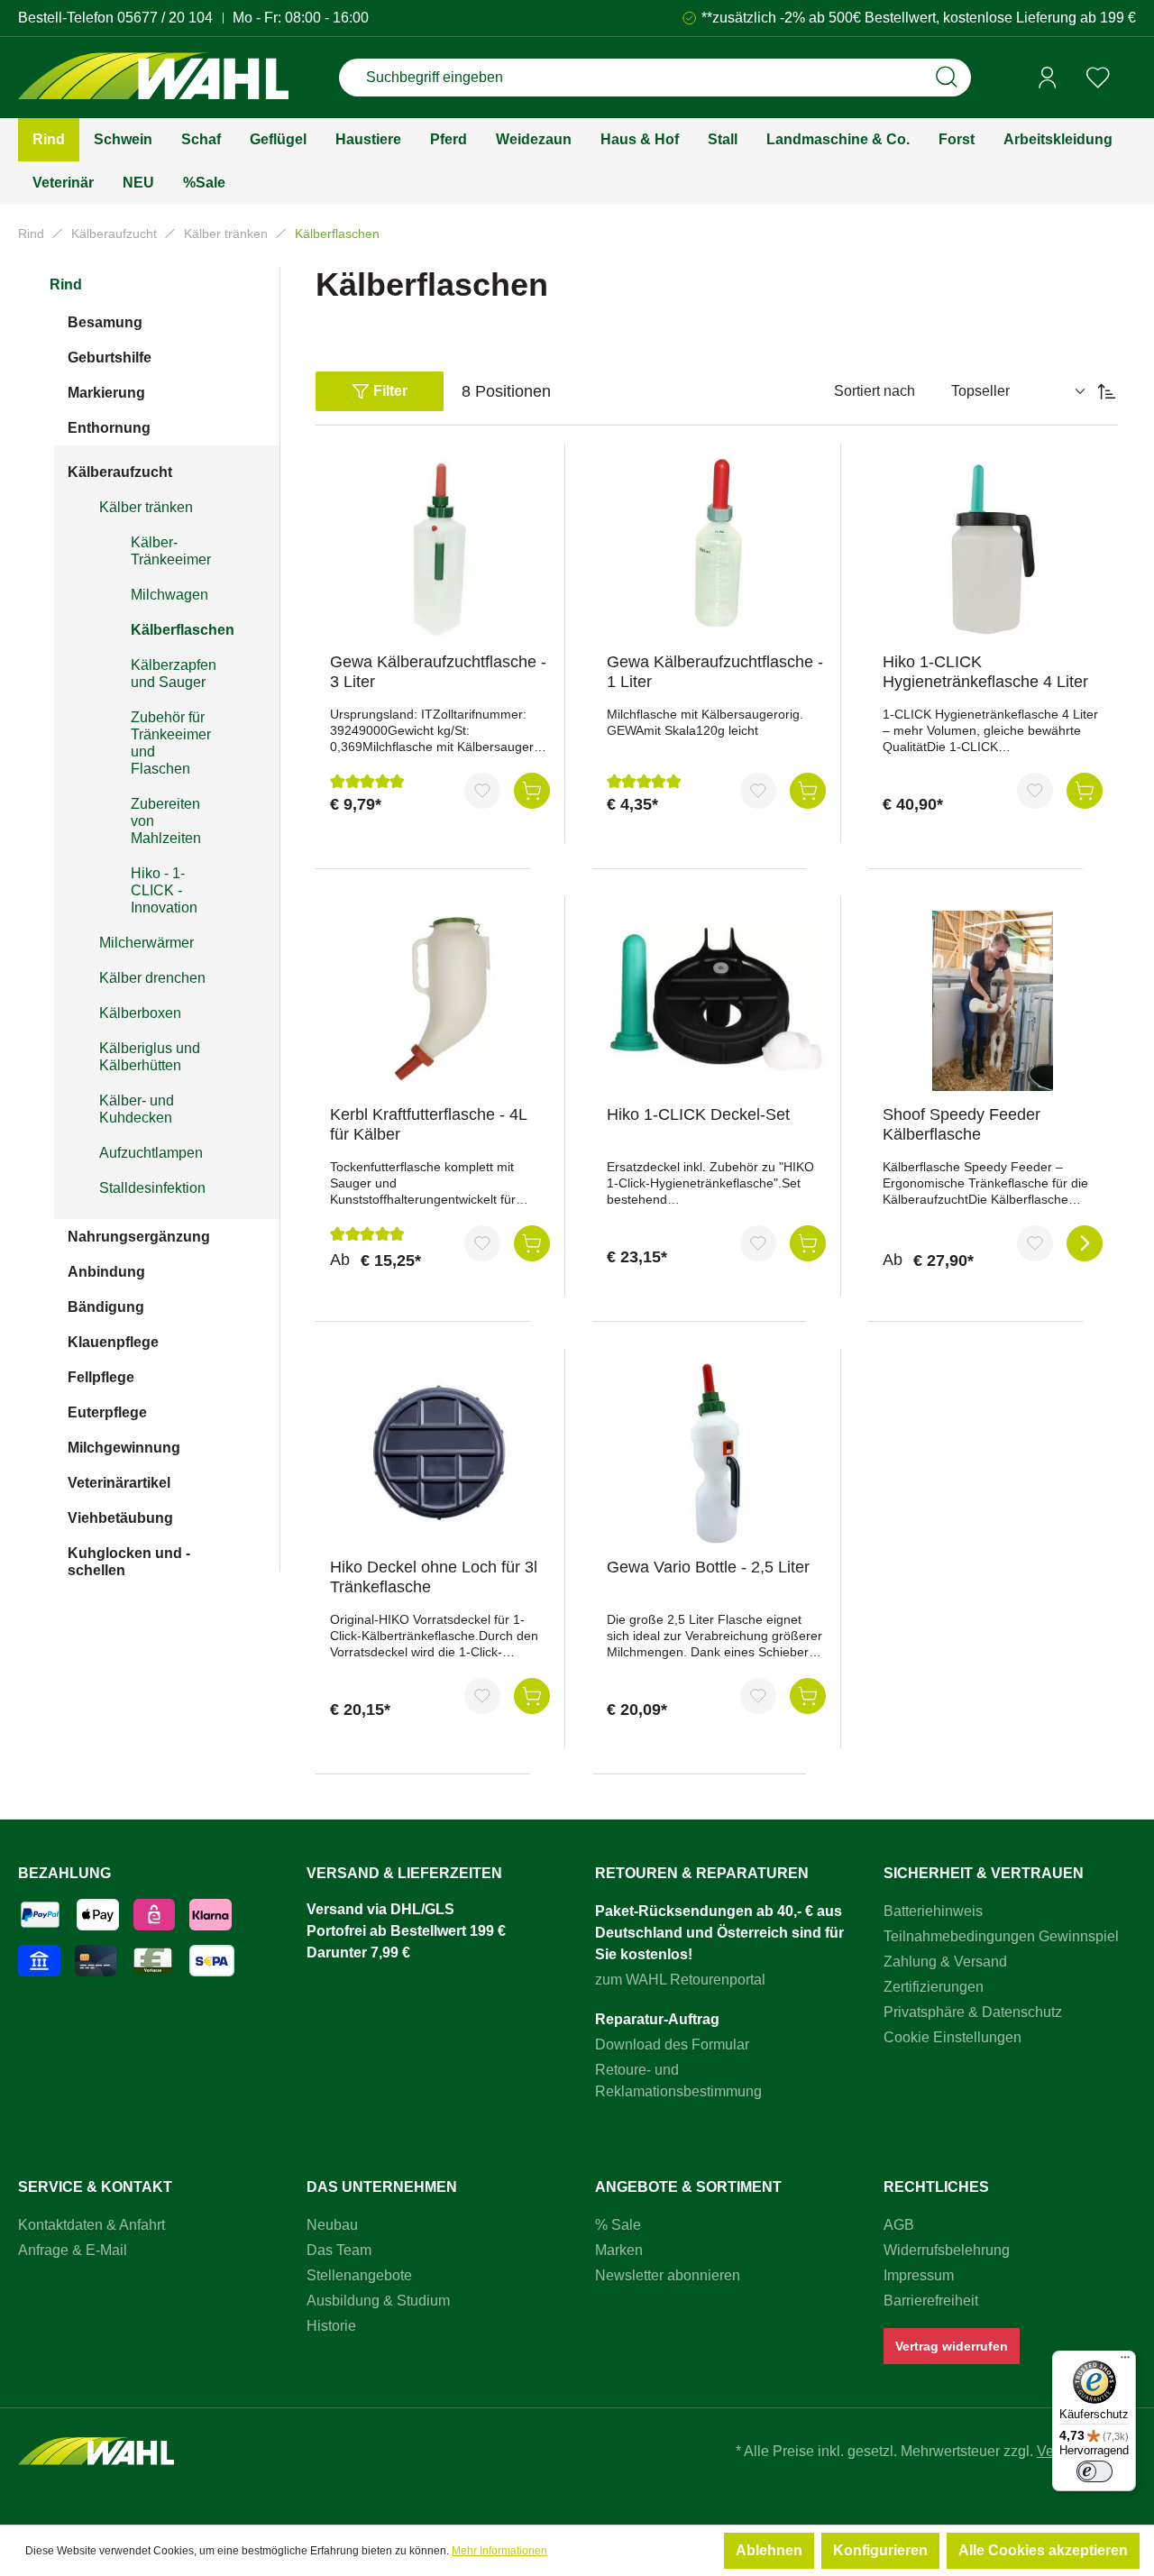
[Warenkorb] (1130, 78)
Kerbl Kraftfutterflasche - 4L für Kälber (428, 1124)
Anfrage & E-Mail (73, 2250)
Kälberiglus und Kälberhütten (150, 1057)
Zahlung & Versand (945, 1962)
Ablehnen (769, 2550)
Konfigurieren (880, 2550)
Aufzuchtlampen (151, 1153)
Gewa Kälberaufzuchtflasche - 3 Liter (438, 672)
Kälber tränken (146, 507)
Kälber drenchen (152, 978)
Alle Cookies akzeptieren (1043, 2550)
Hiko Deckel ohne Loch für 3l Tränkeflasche (434, 1577)
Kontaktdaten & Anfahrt (92, 2225)
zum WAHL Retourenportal (680, 1980)
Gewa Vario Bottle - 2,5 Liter (708, 1567)
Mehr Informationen (499, 2551)
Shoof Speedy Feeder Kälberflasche (962, 1124)
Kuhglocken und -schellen (129, 1562)
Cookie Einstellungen (953, 2037)
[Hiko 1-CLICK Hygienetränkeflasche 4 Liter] (993, 548)
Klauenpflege (113, 1342)
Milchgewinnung (124, 1448)
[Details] (1085, 1243)
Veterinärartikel (119, 1483)
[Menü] (1125, 2361)
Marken (619, 2250)
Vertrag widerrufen (952, 2346)
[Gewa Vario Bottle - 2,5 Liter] (717, 1453)
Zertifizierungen (934, 1987)
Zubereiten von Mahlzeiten (166, 821)
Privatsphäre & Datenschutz (973, 2012)
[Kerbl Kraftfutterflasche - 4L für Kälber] (440, 1001)
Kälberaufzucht (120, 472)
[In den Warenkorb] (532, 791)
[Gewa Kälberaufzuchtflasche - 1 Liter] (717, 548)
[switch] (1094, 2471)
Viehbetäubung (120, 1518)
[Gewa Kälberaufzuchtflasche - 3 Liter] (440, 548)
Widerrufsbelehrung (947, 2250)
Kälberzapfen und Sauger (174, 674)
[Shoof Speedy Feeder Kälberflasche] (993, 1001)
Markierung (106, 393)
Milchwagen (169, 595)
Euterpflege (107, 1412)
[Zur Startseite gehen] (153, 78)
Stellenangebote (359, 2275)
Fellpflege (101, 1377)
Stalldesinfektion (152, 1188)
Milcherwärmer (147, 943)
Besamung (105, 322)
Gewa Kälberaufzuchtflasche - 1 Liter (715, 672)
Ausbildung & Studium (378, 2301)
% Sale (618, 2225)
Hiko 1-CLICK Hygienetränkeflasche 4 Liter (985, 672)
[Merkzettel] (1098, 78)
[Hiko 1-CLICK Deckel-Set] (717, 1001)
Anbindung (106, 1272)
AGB (899, 2225)
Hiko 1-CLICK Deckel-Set (698, 1114)
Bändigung (106, 1307)
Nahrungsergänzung (139, 1237)
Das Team (339, 2250)
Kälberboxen (140, 1013)
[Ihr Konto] (1048, 78)
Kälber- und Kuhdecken (137, 1109)
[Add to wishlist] (482, 791)
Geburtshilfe (110, 358)
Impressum (919, 2275)
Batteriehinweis (933, 1911)
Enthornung (109, 428)
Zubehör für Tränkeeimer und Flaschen (171, 743)
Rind (66, 284)
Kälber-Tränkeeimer (171, 551)
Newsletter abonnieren (668, 2275)
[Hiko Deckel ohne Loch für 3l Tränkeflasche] (440, 1453)
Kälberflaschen (183, 630)
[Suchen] (947, 78)
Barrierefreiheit (931, 2301)
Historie (331, 2326)
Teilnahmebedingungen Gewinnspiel (1001, 1936)
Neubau (332, 2225)
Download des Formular (672, 2044)
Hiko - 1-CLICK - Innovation (164, 890)
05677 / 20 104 (165, 18)
